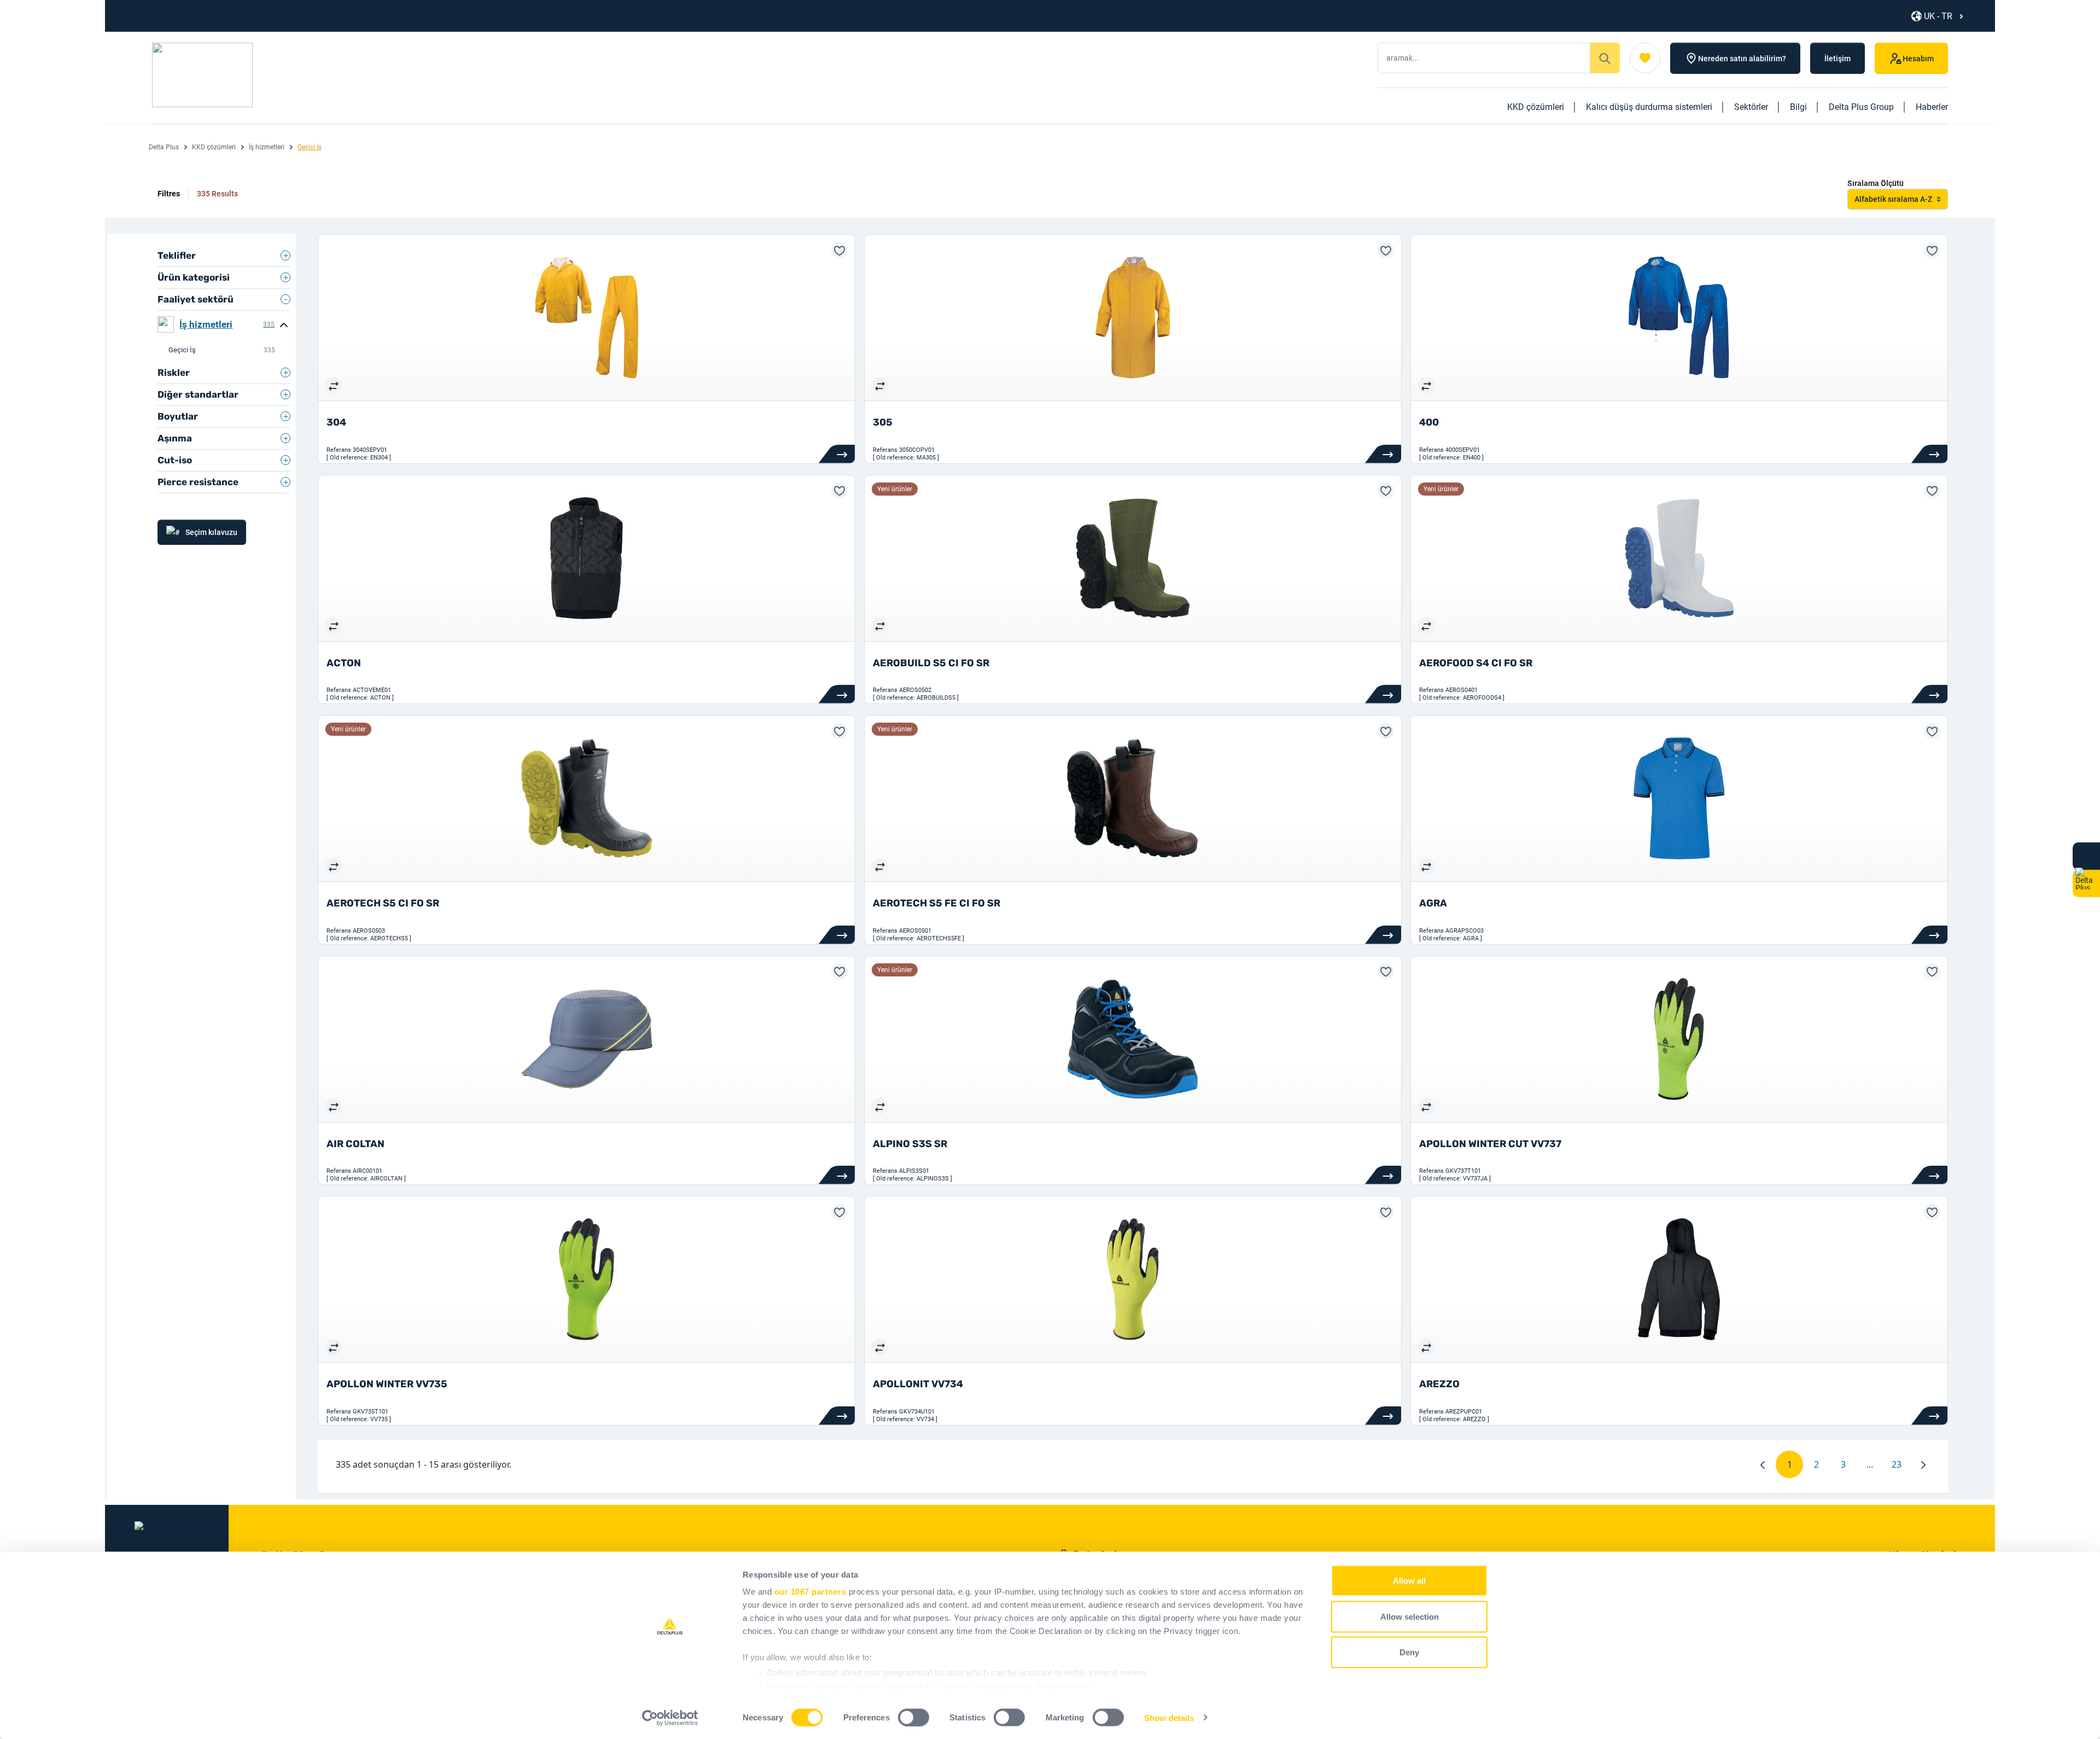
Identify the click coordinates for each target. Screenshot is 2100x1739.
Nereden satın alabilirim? (1742, 59)
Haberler (1932, 107)
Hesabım (1918, 59)
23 (1901, 1467)
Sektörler (1751, 107)
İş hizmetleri (267, 147)
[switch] (914, 1717)
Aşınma (175, 438)
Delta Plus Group (1861, 107)
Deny (1409, 1652)
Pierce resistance (198, 482)
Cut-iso (175, 460)
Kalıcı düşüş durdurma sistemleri (1649, 107)
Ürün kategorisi (194, 277)
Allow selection (1410, 1616)
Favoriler (1645, 58)
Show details (1169, 1717)
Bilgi (1798, 107)
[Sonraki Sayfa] (1923, 1464)
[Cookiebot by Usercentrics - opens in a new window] (670, 1718)
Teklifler (177, 255)
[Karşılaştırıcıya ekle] (334, 385)
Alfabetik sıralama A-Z (1893, 199)
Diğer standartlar (198, 394)
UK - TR (1938, 16)
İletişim (1837, 59)
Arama (1605, 58)
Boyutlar (178, 416)
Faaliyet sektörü (196, 299)
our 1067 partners (810, 1592)
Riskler (174, 373)
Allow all (1409, 1581)
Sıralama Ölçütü (1876, 183)
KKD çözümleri (1536, 107)
